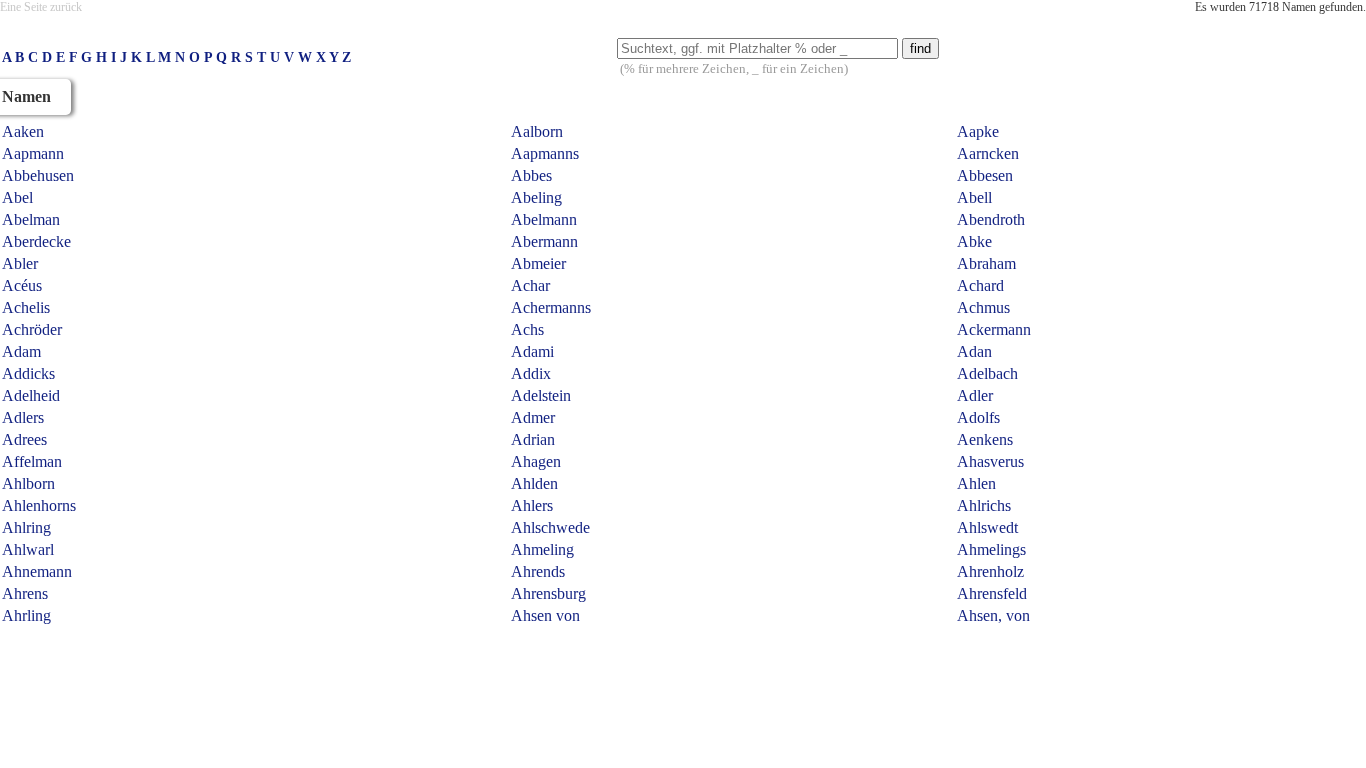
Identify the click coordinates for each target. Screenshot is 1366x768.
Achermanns (551, 307)
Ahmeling (542, 549)
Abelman (31, 219)
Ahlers (532, 505)
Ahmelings (991, 549)
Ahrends (538, 571)
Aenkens (985, 439)
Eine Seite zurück (41, 7)
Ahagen (536, 461)
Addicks (28, 373)
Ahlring (26, 527)
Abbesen (985, 175)
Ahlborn (28, 483)
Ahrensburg (548, 593)
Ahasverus (990, 461)
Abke (974, 241)
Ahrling (26, 615)
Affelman (32, 461)
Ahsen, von (993, 615)
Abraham (986, 263)
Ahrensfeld (992, 593)
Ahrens (25, 593)
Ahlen (976, 483)
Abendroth (991, 219)
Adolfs (978, 417)
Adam (21, 351)
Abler (20, 263)
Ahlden (534, 483)
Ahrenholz (990, 571)
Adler (975, 395)
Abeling (536, 197)
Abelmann (544, 219)
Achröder (32, 329)
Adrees (24, 439)
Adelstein (541, 395)
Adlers (23, 417)
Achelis (26, 307)
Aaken (23, 131)
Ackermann (994, 329)
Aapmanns (545, 153)
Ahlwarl (28, 549)
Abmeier (538, 263)
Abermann (544, 241)
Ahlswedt (987, 527)
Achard (980, 285)
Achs (527, 329)
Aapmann (33, 153)
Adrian (533, 439)
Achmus (983, 307)
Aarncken (988, 153)
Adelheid (31, 395)
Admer (533, 417)
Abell (974, 197)
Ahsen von (545, 615)
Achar (530, 285)
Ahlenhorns (39, 505)
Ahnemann (37, 571)
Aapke (978, 131)
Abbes (531, 175)
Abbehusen (38, 175)
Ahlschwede (550, 527)
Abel (17, 197)
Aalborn (537, 131)
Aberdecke (36, 241)
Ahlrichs (984, 505)
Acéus (22, 285)
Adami (532, 351)
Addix (531, 373)
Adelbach (987, 373)
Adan (974, 351)
